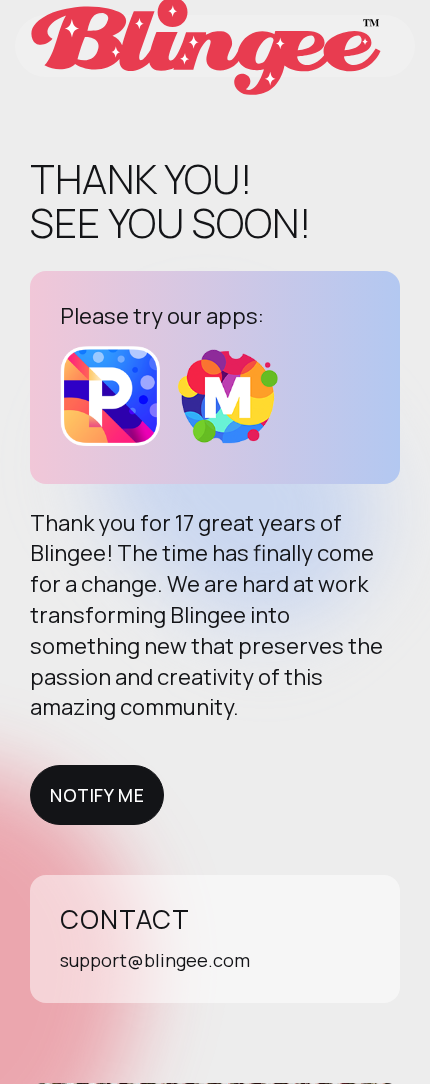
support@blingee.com (155, 960)
